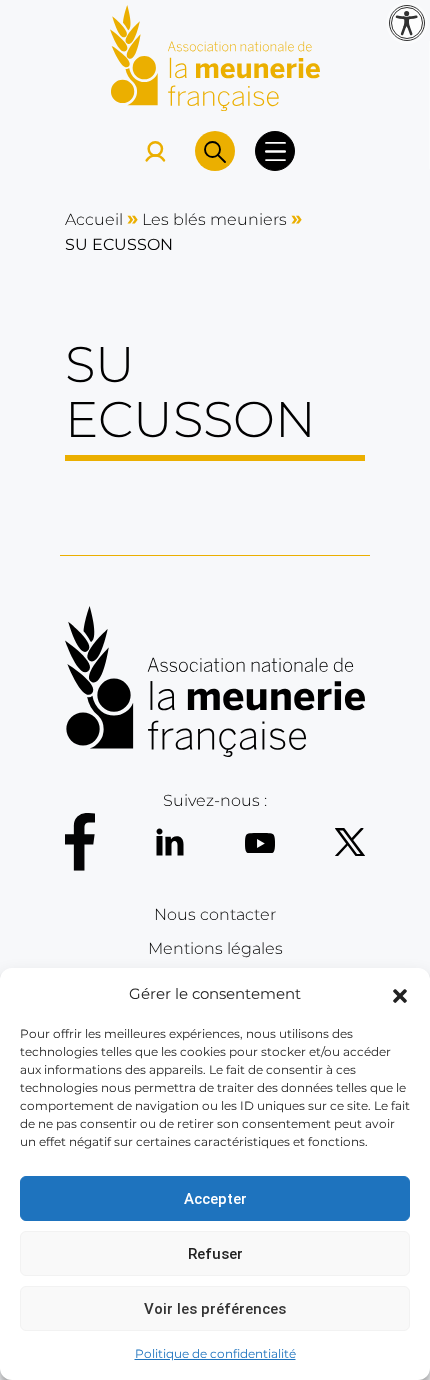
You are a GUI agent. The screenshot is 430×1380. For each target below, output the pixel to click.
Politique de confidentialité (215, 1353)
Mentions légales (215, 948)
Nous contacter (215, 914)
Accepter (215, 1199)
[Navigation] (275, 151)
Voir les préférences (215, 1309)
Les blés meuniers (214, 219)
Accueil (94, 219)
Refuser (215, 1254)
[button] (400, 994)
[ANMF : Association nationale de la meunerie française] (215, 56)
